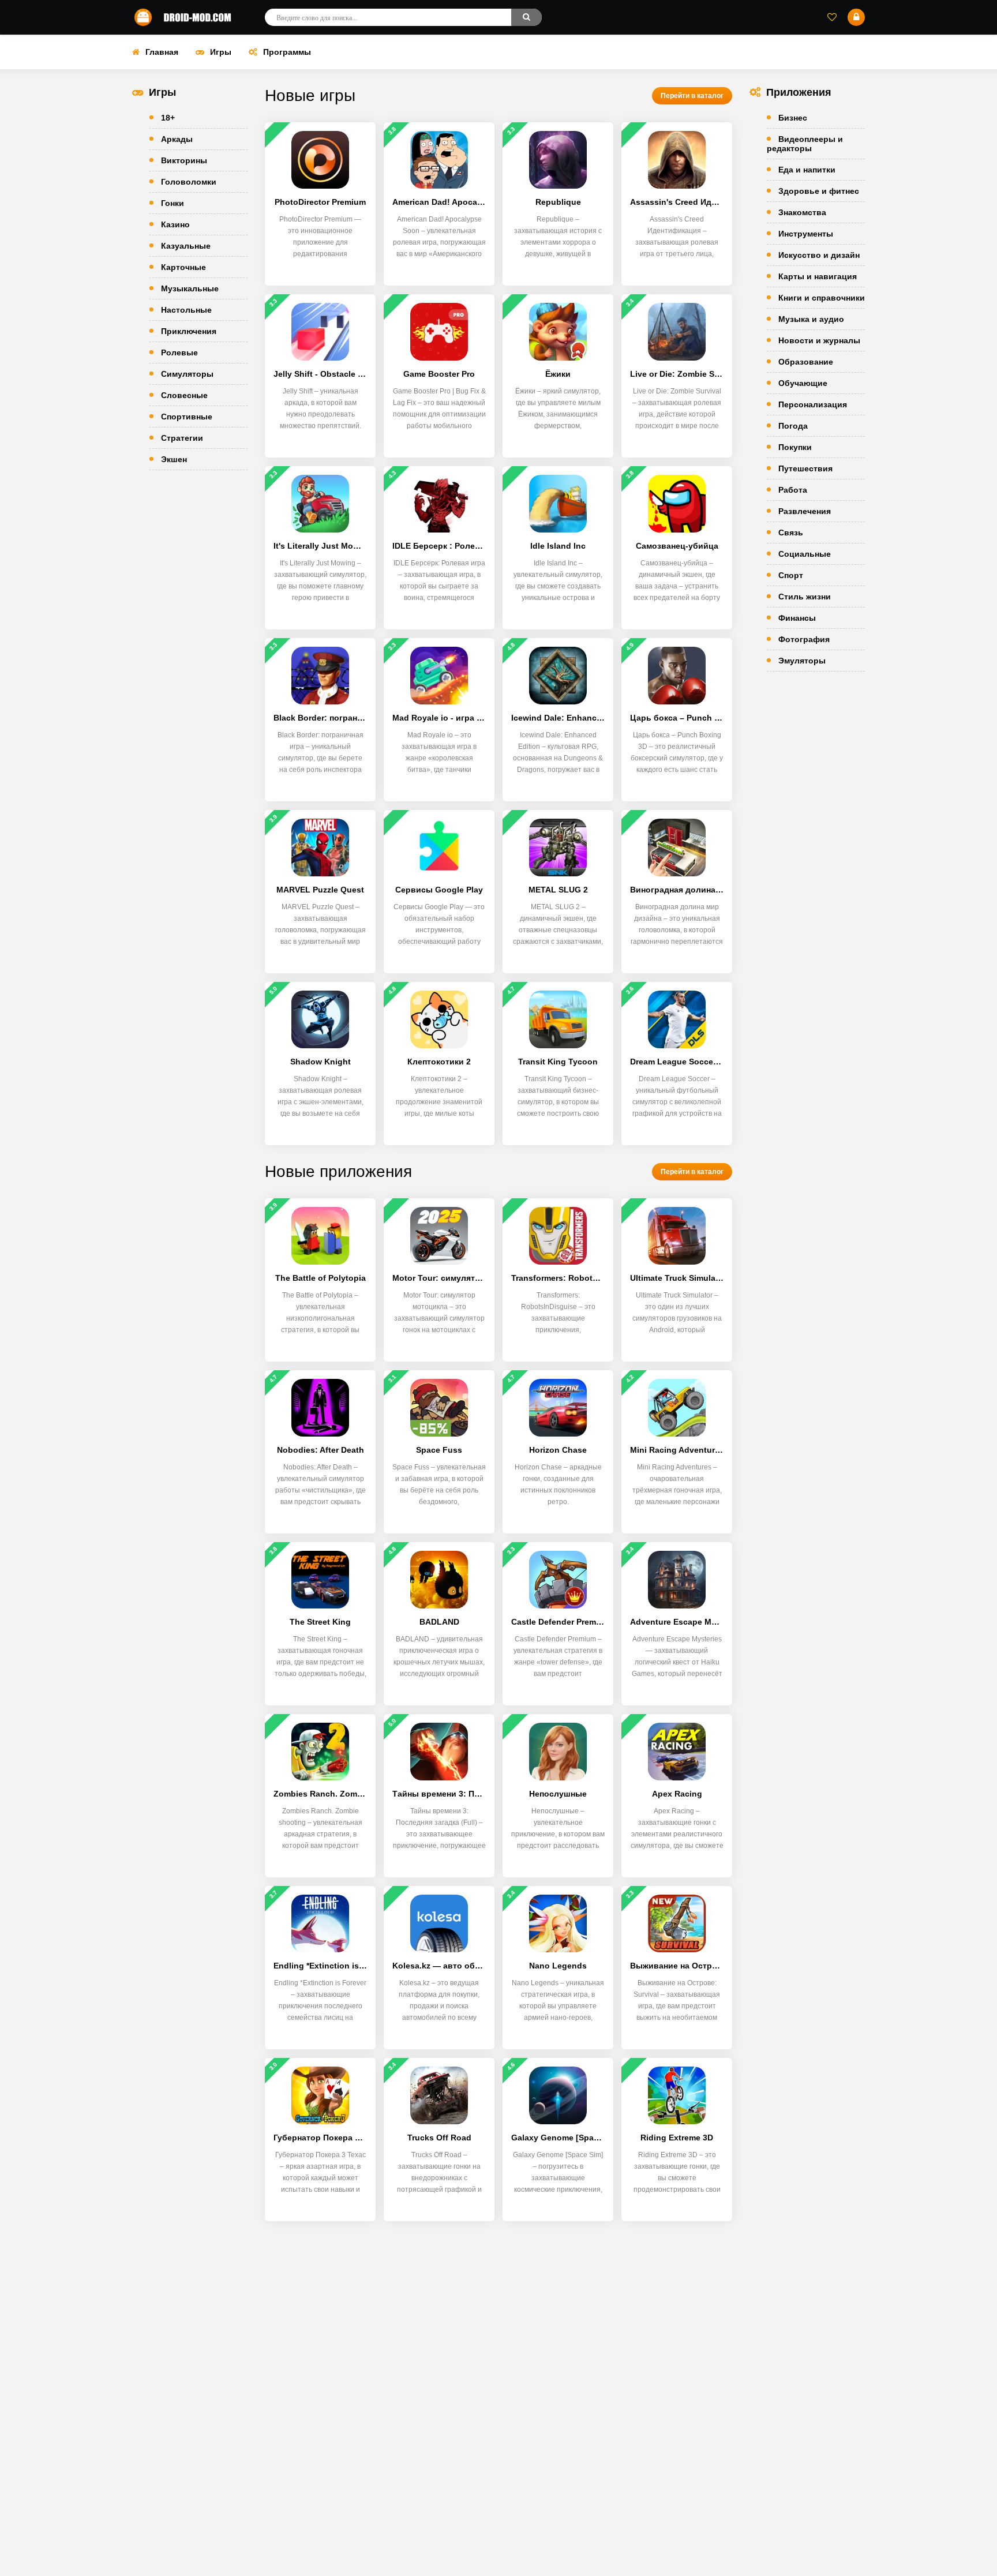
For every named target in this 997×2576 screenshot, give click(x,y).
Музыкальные (190, 288)
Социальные (805, 554)
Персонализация (813, 404)
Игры (221, 52)
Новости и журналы (819, 340)
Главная (162, 52)
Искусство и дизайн (819, 255)
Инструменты (806, 234)
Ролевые (179, 353)
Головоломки (189, 182)
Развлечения (805, 511)
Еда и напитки (807, 170)
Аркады (177, 139)
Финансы (797, 618)
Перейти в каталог (692, 96)
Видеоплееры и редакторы (805, 144)
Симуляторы (187, 374)
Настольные (186, 310)
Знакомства (802, 212)
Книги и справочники (822, 298)
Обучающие (803, 383)
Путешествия (805, 468)
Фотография (804, 639)
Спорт (791, 575)
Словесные (184, 395)
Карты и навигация (818, 276)
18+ (168, 118)
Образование (806, 362)
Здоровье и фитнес (819, 191)
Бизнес (793, 118)
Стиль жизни (805, 597)
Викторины (184, 160)
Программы (287, 52)
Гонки (173, 203)
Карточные (183, 267)
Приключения (189, 331)
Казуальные (186, 246)
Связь (791, 533)
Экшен (174, 459)
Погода (793, 426)
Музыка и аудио (811, 319)
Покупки (795, 447)
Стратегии (182, 438)
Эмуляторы (802, 661)
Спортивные (187, 417)
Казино (175, 224)
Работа (793, 490)
